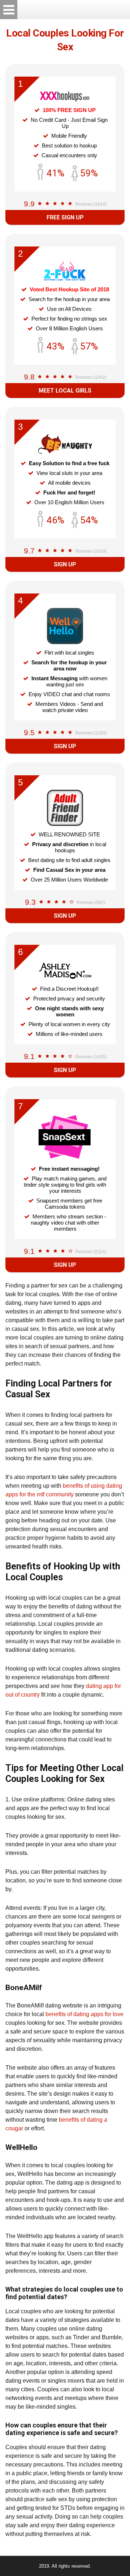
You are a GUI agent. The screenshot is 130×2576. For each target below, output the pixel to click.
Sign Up (65, 564)
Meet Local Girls (65, 391)
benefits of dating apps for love (84, 2014)
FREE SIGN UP (65, 217)
